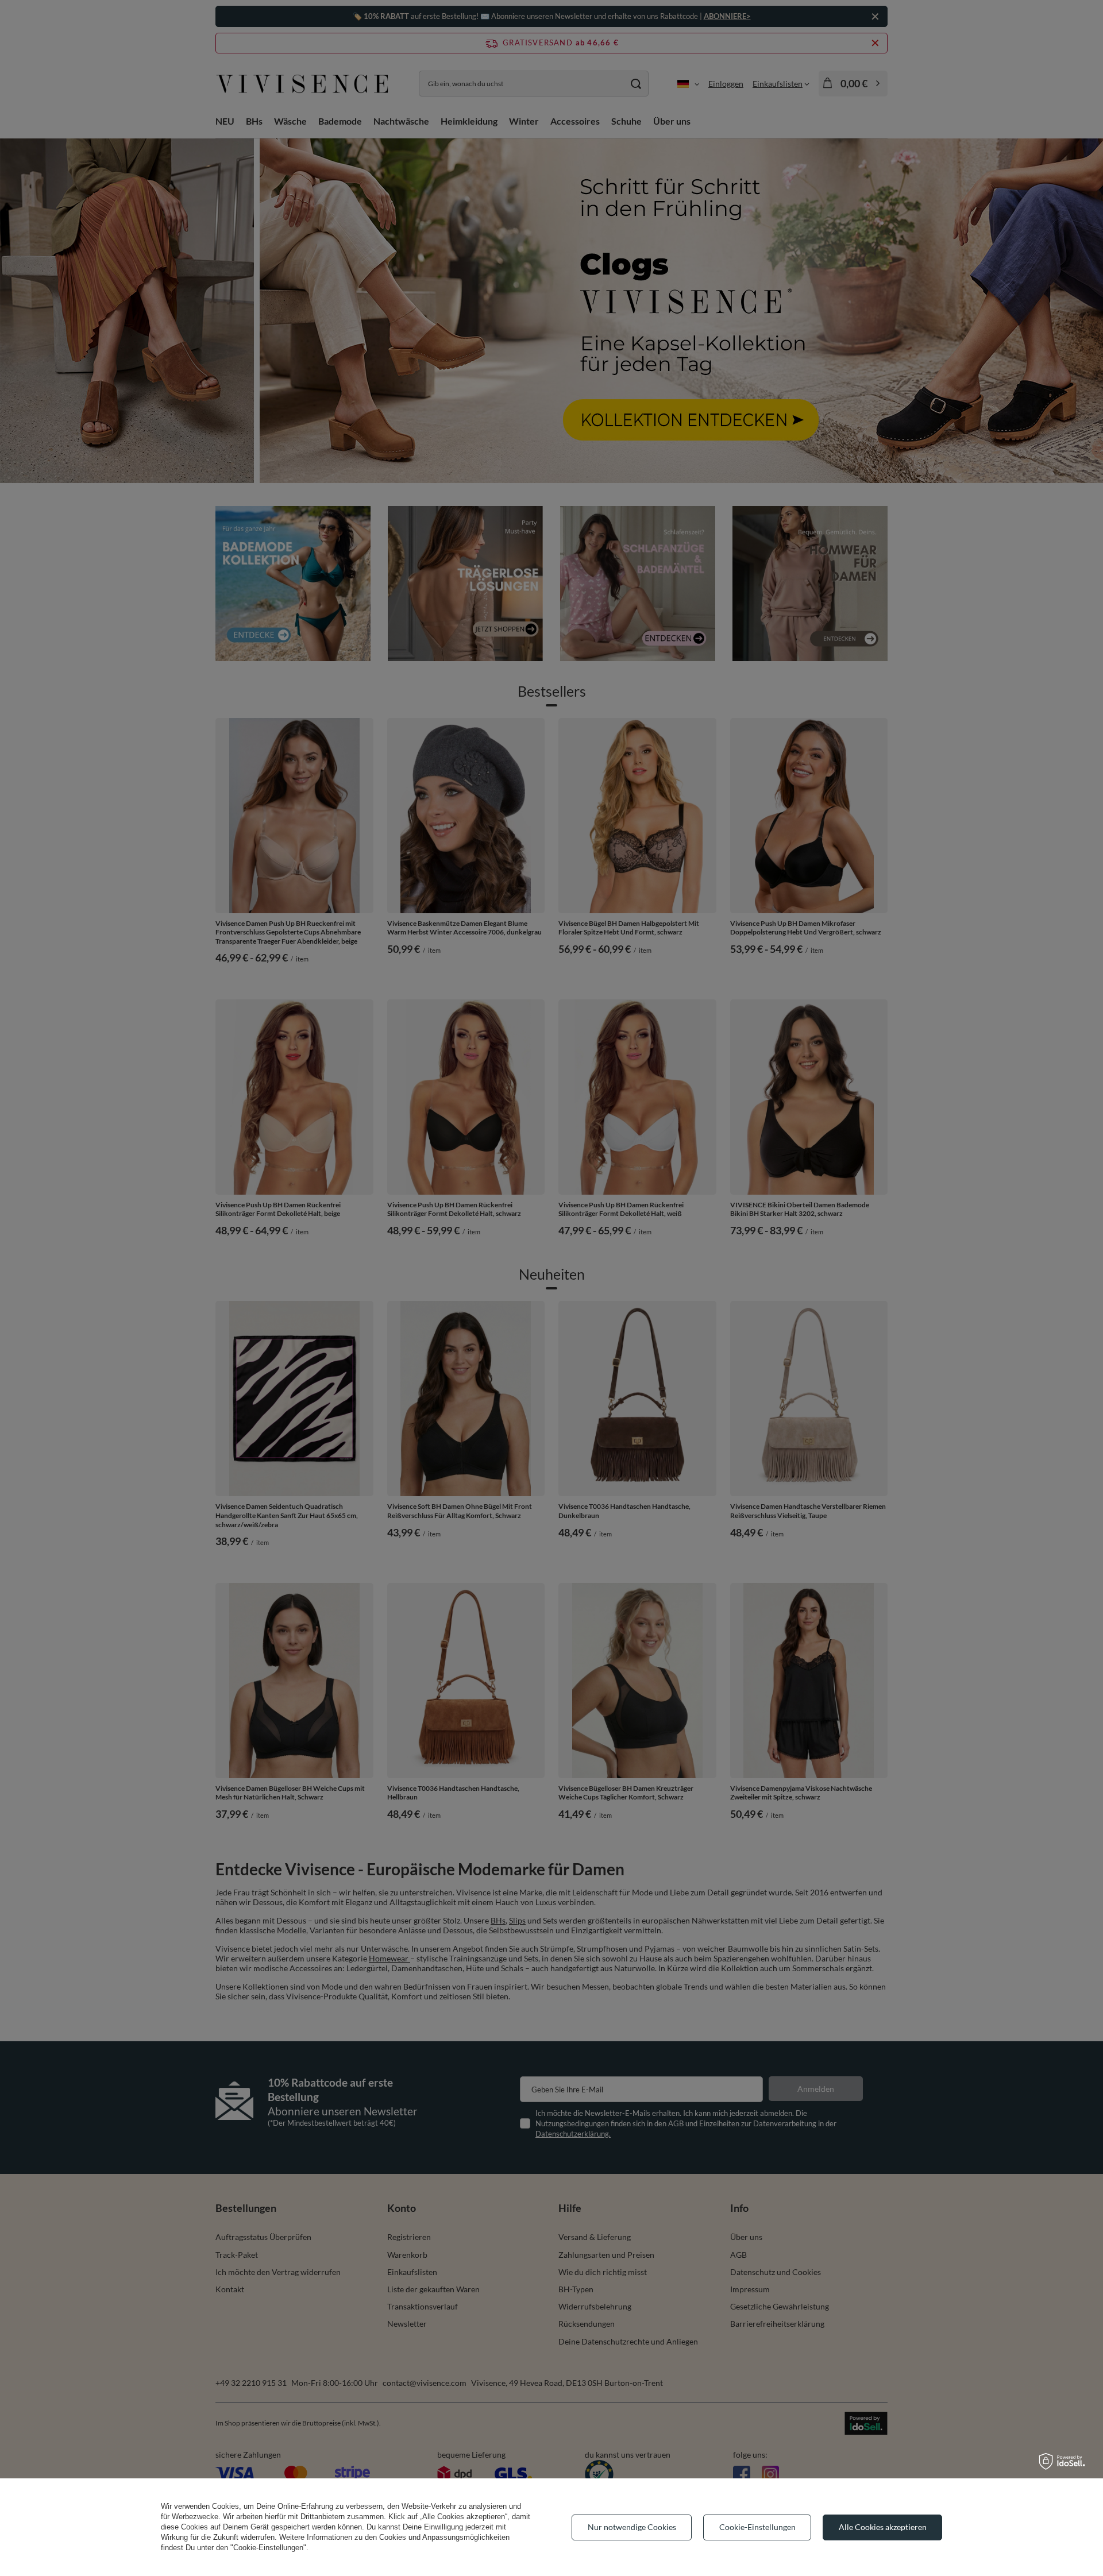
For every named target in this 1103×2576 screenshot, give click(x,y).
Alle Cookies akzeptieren (883, 2527)
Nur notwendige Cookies (632, 2527)
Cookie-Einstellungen (757, 2527)
